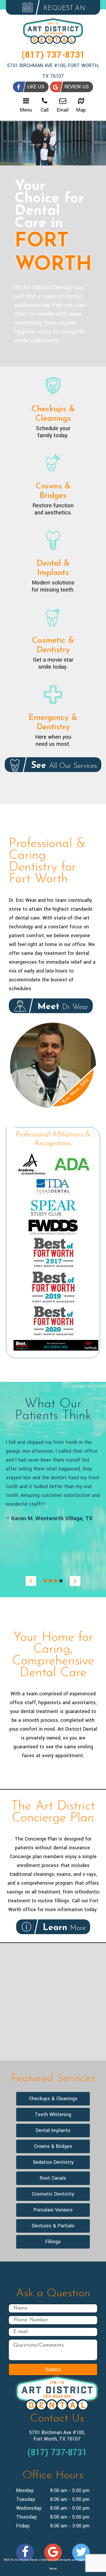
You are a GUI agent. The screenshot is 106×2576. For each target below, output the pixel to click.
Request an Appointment (56, 10)
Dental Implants (53, 2130)
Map (81, 110)
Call (45, 110)
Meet (61, 1007)
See (63, 766)
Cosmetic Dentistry (53, 2194)
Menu (26, 110)
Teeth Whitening (53, 2114)
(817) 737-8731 (53, 55)
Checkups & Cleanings (53, 2099)
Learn (63, 1928)
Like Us (36, 87)
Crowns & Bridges (53, 2146)
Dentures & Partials (53, 2226)
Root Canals (53, 2178)
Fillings (53, 2242)
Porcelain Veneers (53, 2210)
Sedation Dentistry (53, 2162)
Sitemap (46, 2560)
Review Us (77, 87)
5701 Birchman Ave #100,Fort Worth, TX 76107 (57, 2436)
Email (63, 110)
